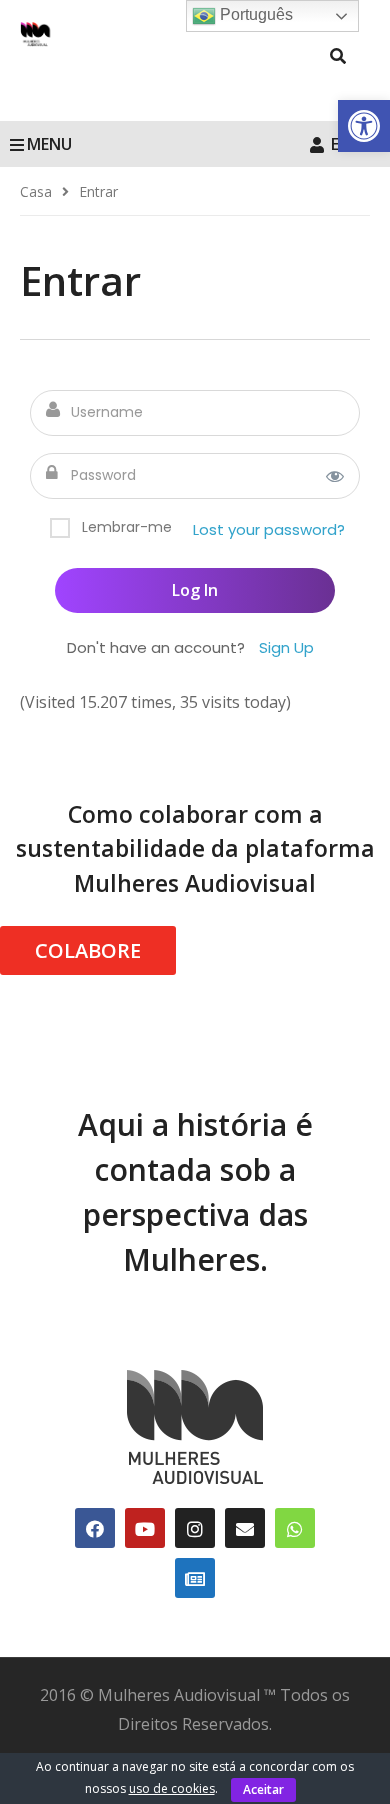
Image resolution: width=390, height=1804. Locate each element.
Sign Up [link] (286, 647)
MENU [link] (49, 144)
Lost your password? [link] (269, 529)
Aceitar (263, 1789)
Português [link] (254, 14)
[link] (364, 126)
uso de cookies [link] (172, 1788)
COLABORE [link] (88, 950)
